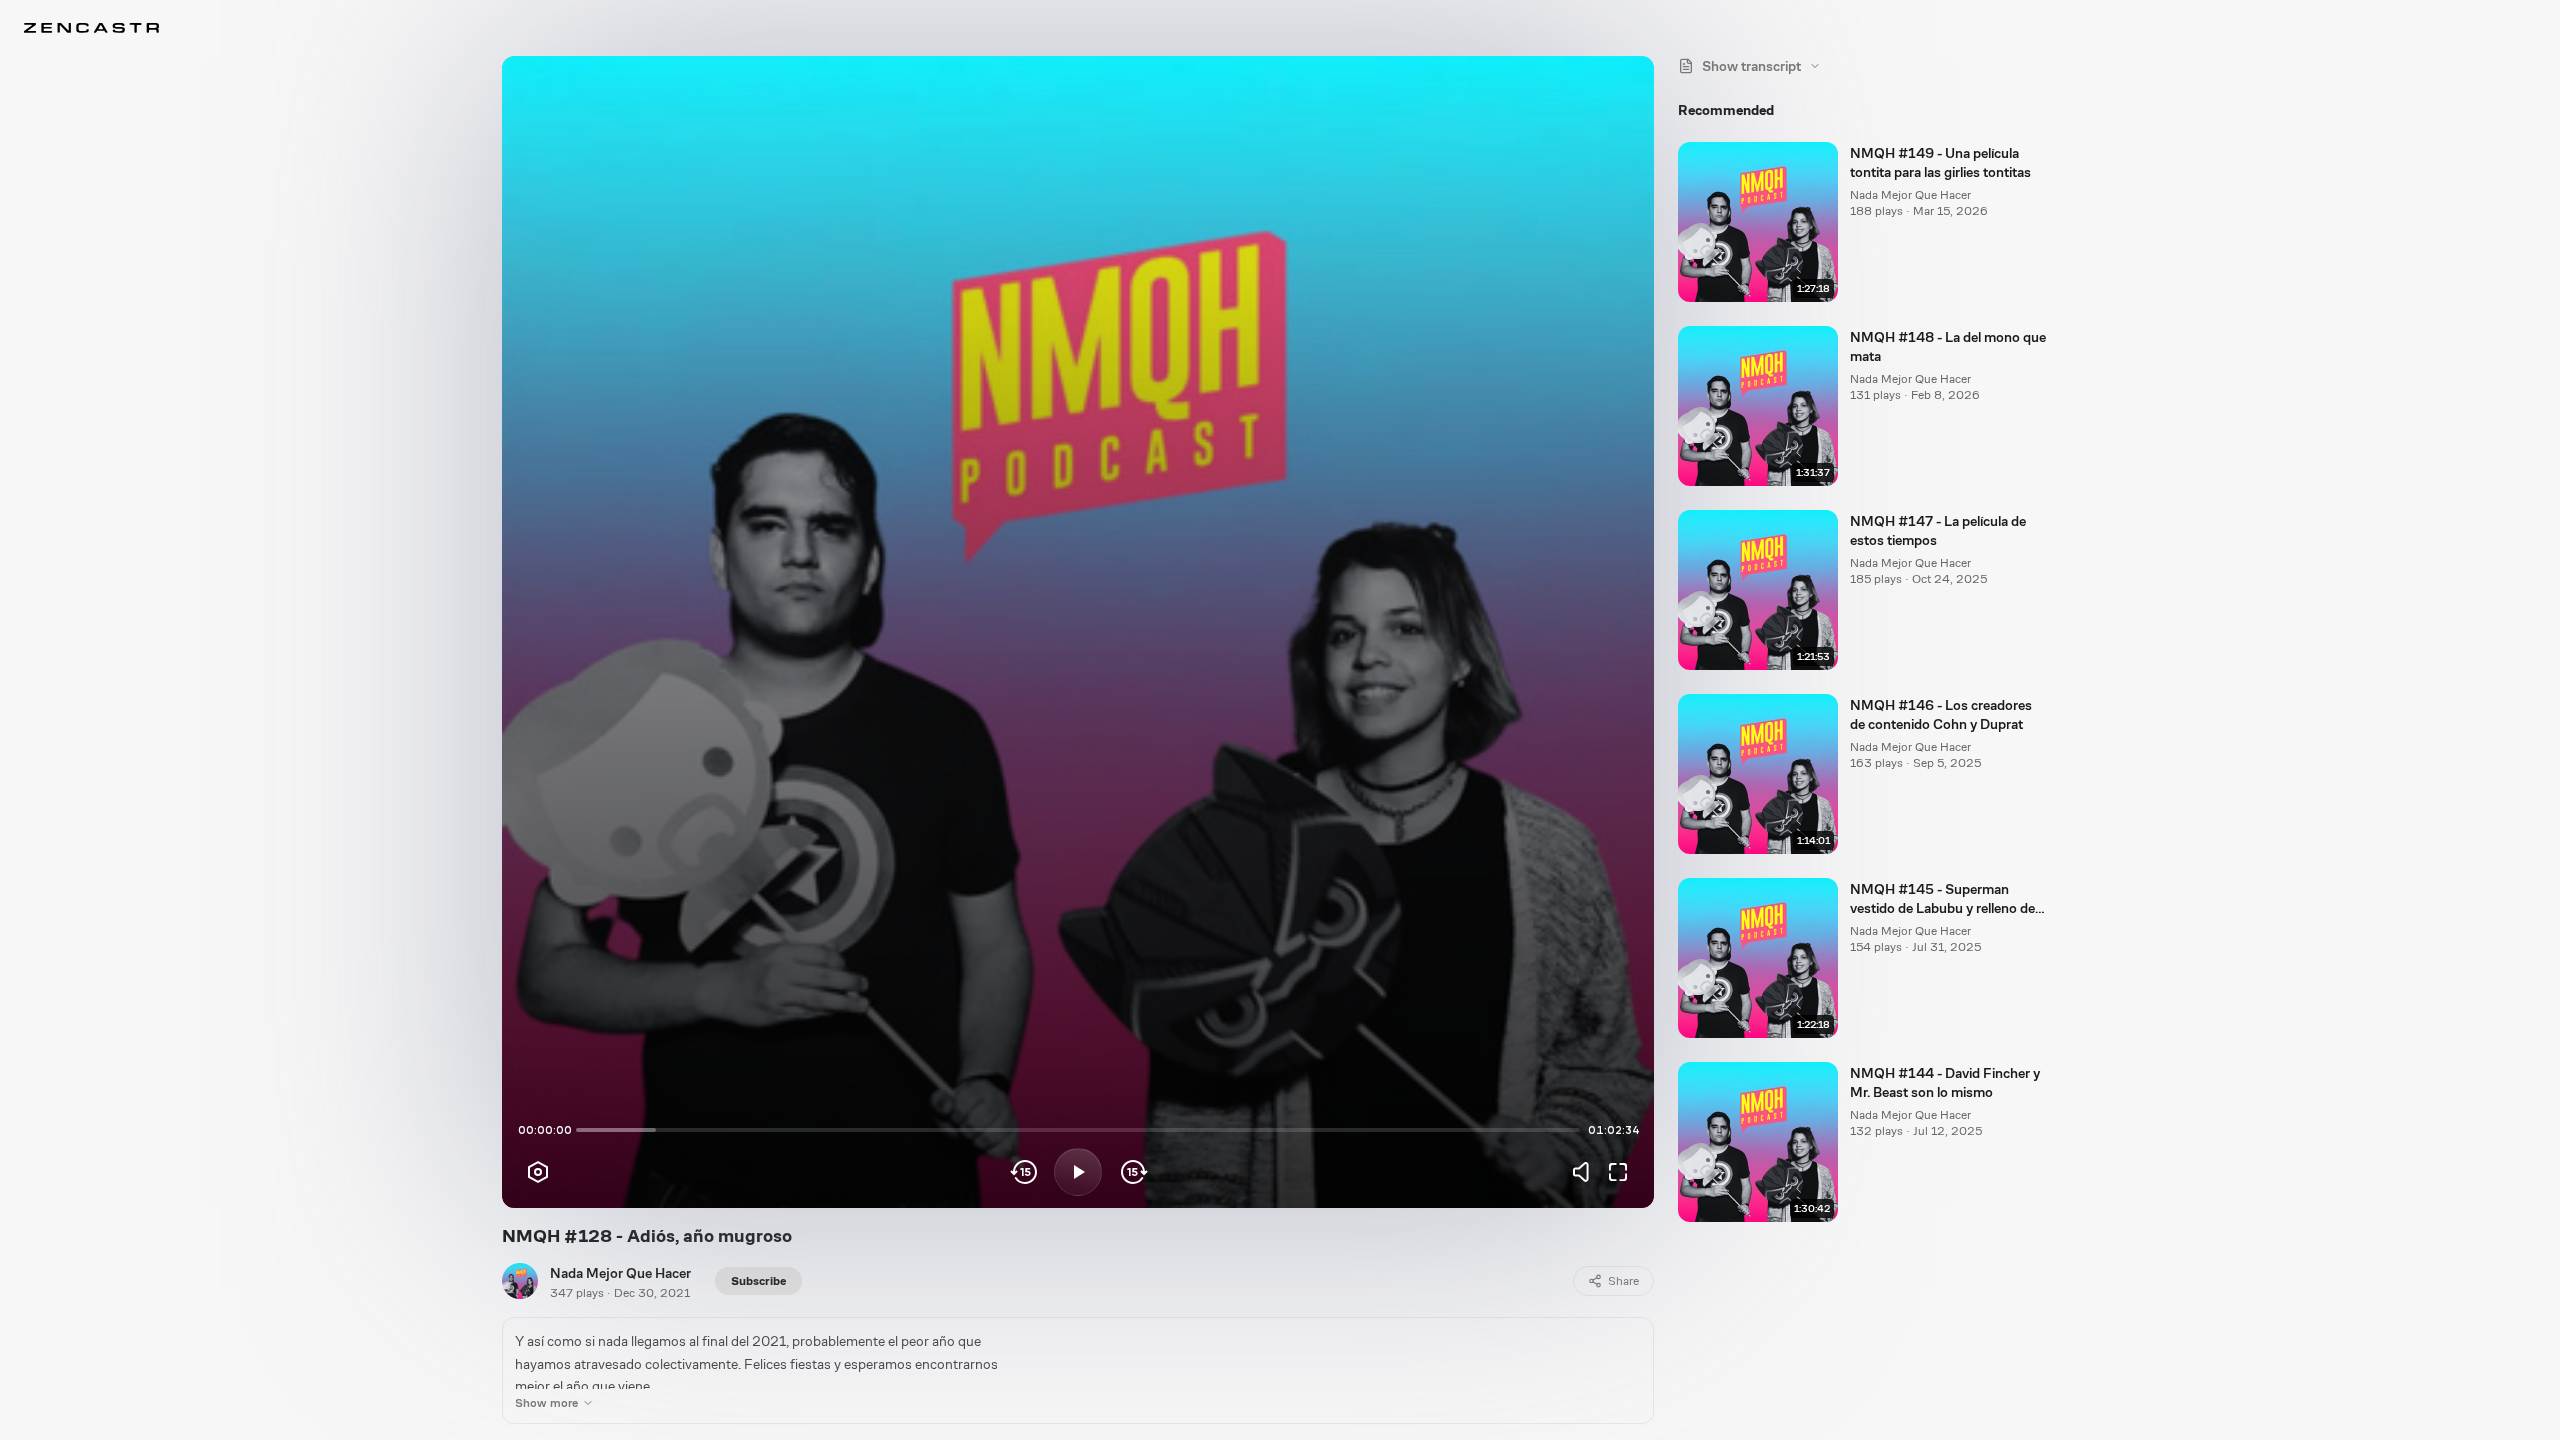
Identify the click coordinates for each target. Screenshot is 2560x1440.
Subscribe (758, 1281)
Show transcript (1751, 66)
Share (1623, 1281)
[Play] (1078, 1172)
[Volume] (1586, 1172)
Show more (546, 1403)
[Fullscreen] (1618, 1172)
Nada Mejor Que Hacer (620, 1273)
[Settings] (538, 1172)
